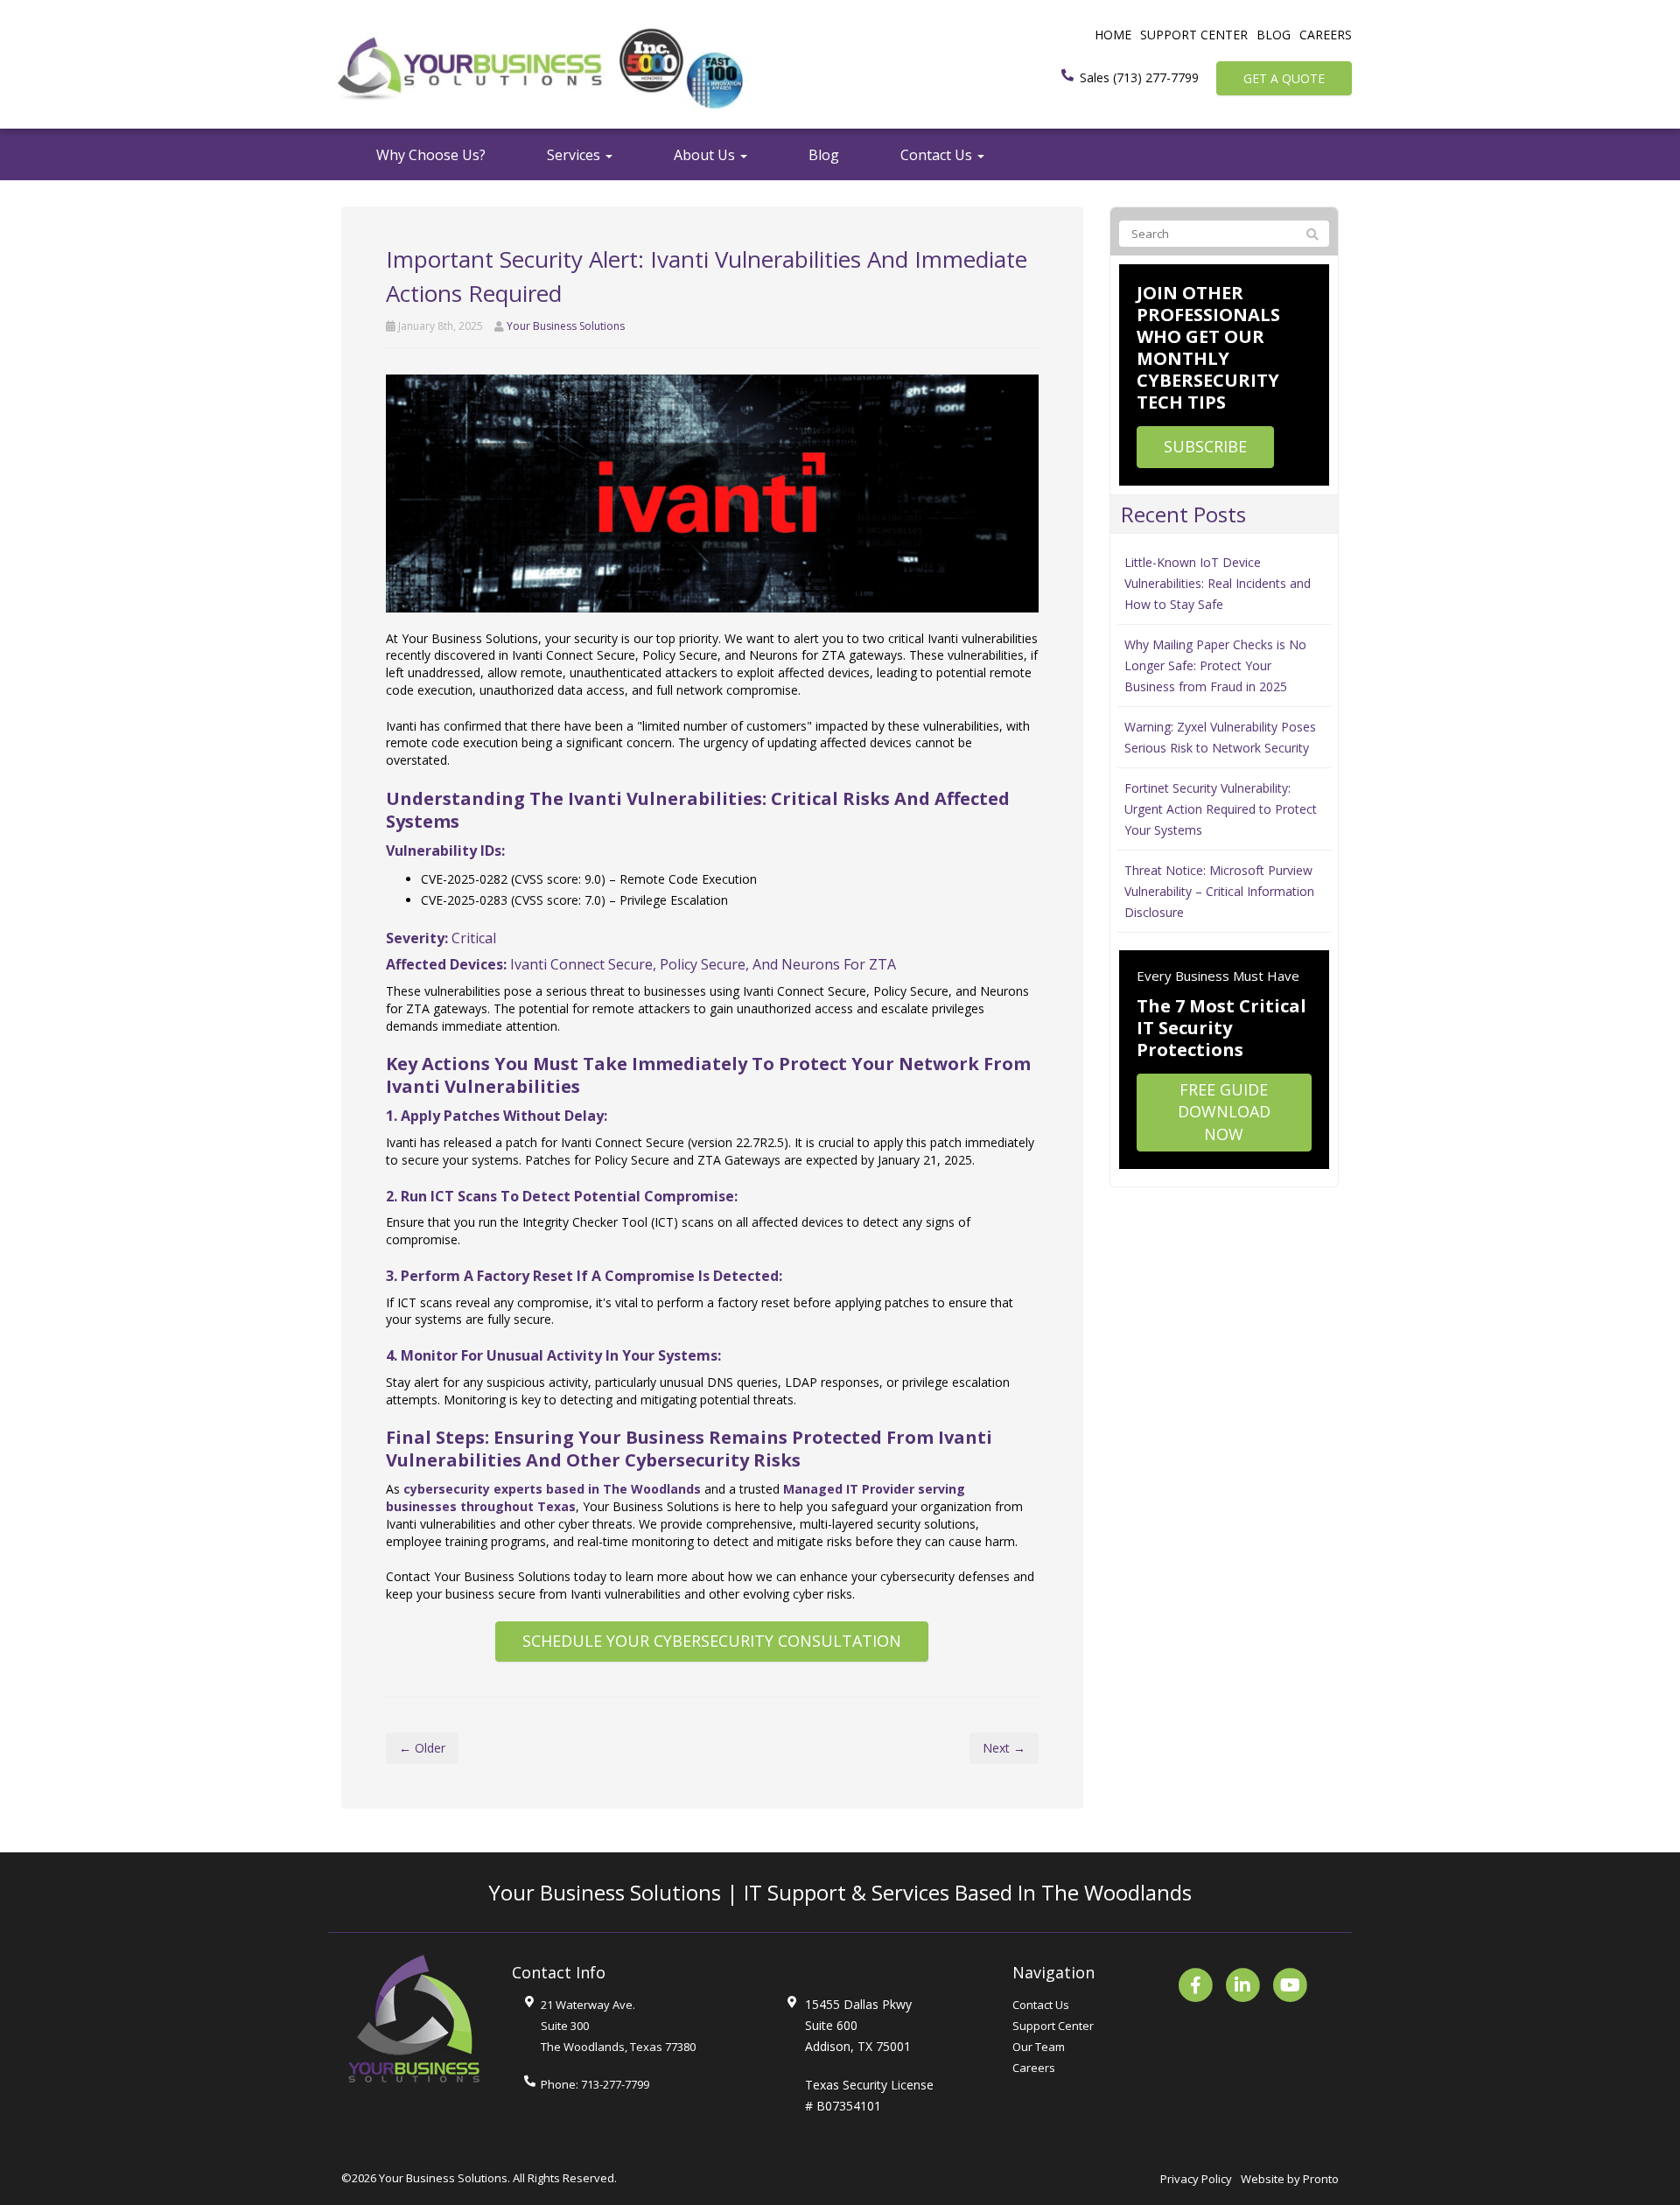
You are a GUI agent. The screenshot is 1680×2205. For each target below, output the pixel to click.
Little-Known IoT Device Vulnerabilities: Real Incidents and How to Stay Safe (1218, 583)
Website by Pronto (1290, 2179)
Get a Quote (1284, 78)
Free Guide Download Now (1224, 1112)
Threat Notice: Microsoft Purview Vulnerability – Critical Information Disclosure (1219, 891)
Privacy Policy (1196, 2179)
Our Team (1039, 2047)
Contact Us (938, 155)
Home (1113, 35)
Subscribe (1205, 446)
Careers (1326, 35)
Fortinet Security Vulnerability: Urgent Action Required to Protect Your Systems (1221, 809)
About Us (706, 155)
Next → (1004, 1748)
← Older (422, 1748)
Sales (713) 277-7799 (1139, 77)
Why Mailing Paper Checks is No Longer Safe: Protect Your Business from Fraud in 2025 (1215, 665)
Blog (1274, 35)
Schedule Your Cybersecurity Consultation (712, 1641)
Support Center (1194, 35)
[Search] (1312, 234)
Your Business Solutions (566, 326)
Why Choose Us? (431, 155)
